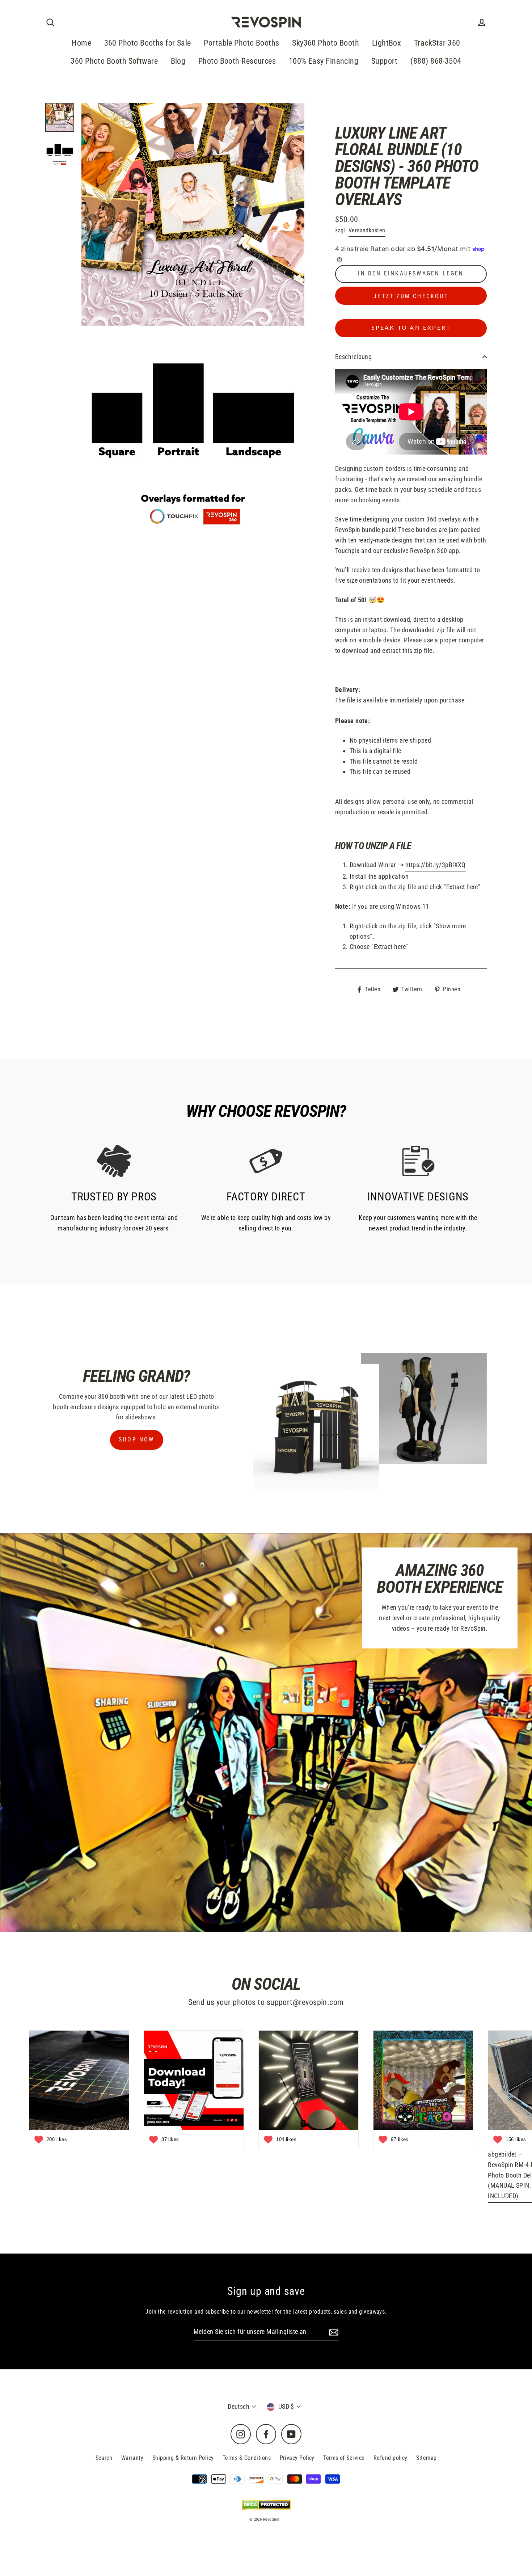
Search (104, 2458)
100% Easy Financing (324, 61)
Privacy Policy (297, 2458)
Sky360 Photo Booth (326, 43)
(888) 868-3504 (436, 61)
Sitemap (426, 2458)
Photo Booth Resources (237, 61)
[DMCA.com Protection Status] (266, 2505)
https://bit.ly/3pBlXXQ (436, 865)
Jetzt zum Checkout (411, 296)
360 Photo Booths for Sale (148, 43)
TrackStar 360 (437, 43)
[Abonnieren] (333, 2332)
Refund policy (390, 2458)
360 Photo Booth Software (114, 61)
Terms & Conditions (247, 2458)
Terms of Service (344, 2458)
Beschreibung (353, 357)
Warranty (132, 2458)
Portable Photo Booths (241, 43)
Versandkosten (367, 230)
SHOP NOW (137, 1439)
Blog (178, 61)
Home (81, 43)
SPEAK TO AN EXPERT (411, 328)
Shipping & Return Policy (183, 2458)
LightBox (387, 43)
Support (385, 61)
